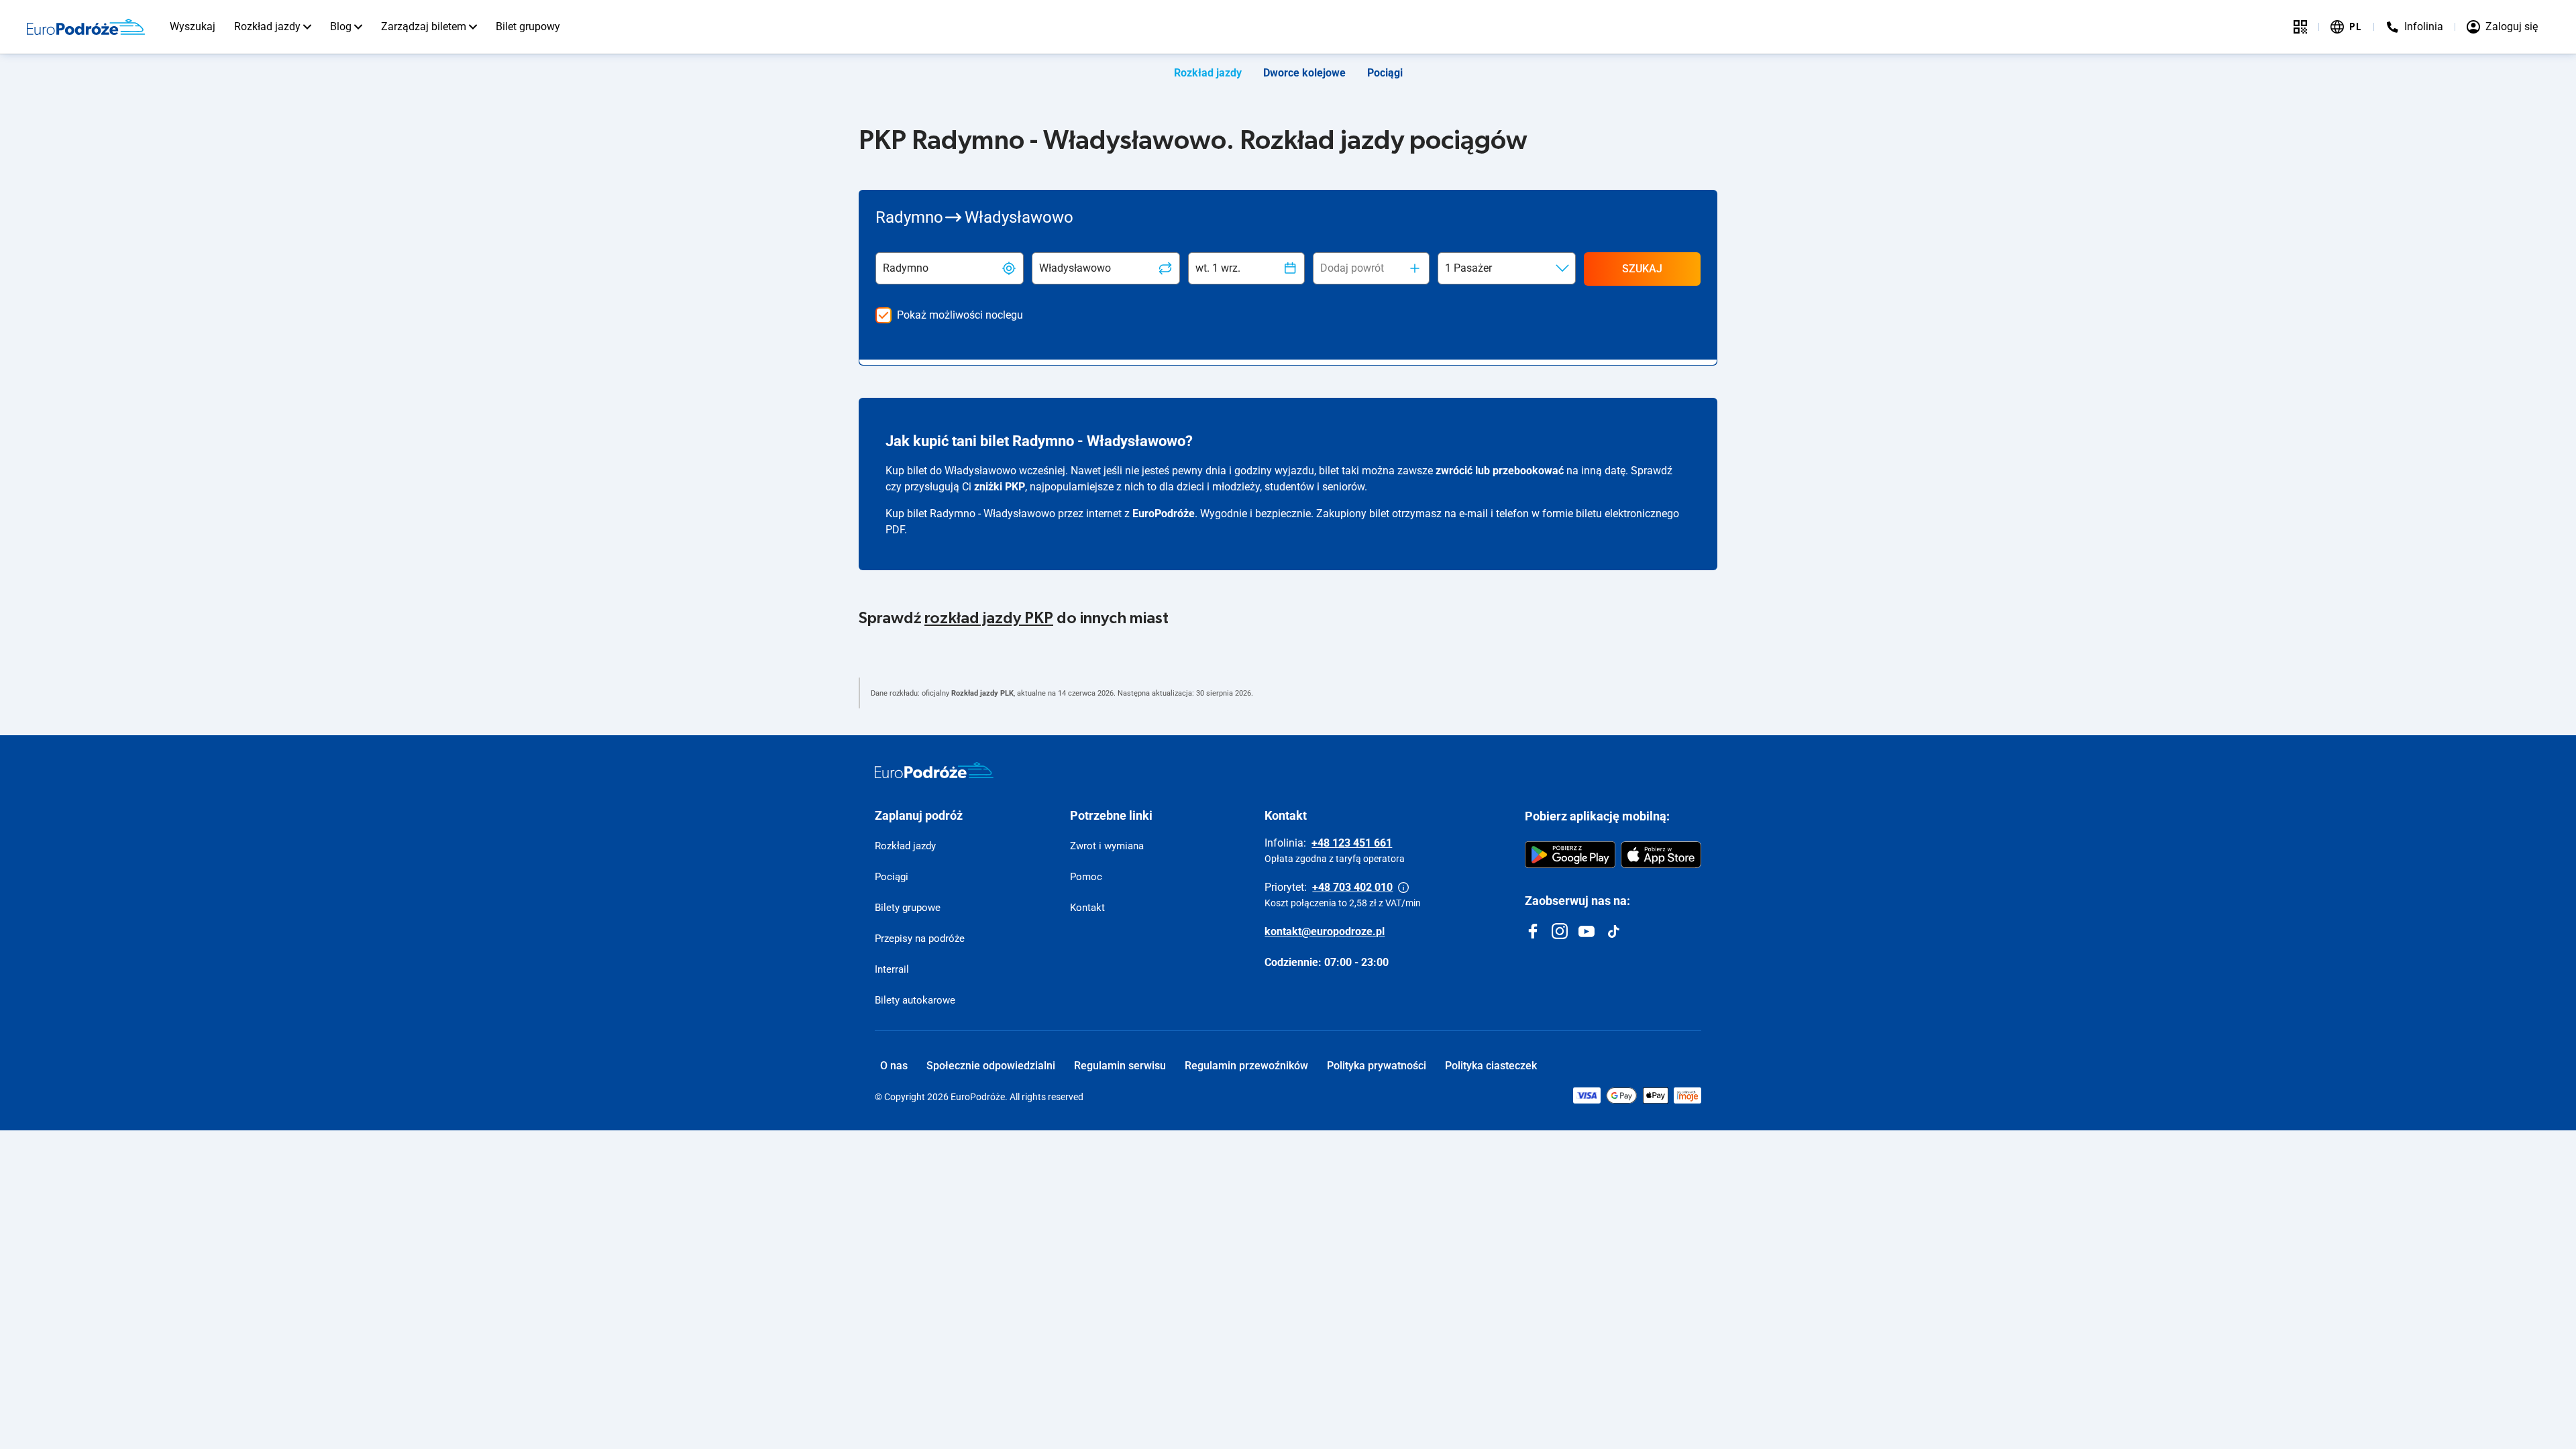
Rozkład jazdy (267, 26)
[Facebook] (1533, 931)
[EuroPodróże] (934, 770)
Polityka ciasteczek (1491, 1066)
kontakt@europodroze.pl (1325, 931)
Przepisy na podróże (920, 938)
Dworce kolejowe (1304, 73)
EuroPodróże (1164, 514)
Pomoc (1086, 877)
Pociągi (1385, 73)
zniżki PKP (1000, 487)
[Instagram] (1560, 931)
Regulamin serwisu (1120, 1066)
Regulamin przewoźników (1246, 1066)
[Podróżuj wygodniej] (2300, 27)
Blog (341, 26)
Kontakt (1087, 908)
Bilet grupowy (528, 26)
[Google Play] (1570, 855)
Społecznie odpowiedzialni (991, 1066)
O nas (894, 1066)
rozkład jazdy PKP (989, 619)
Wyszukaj (193, 26)
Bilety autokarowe (915, 1000)
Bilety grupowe (908, 908)
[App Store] (1661, 855)
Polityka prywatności (1377, 1066)
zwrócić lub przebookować (1500, 471)
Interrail (892, 969)
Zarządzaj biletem (424, 26)
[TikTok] (1613, 931)
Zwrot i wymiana (1107, 846)
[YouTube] (1587, 931)
